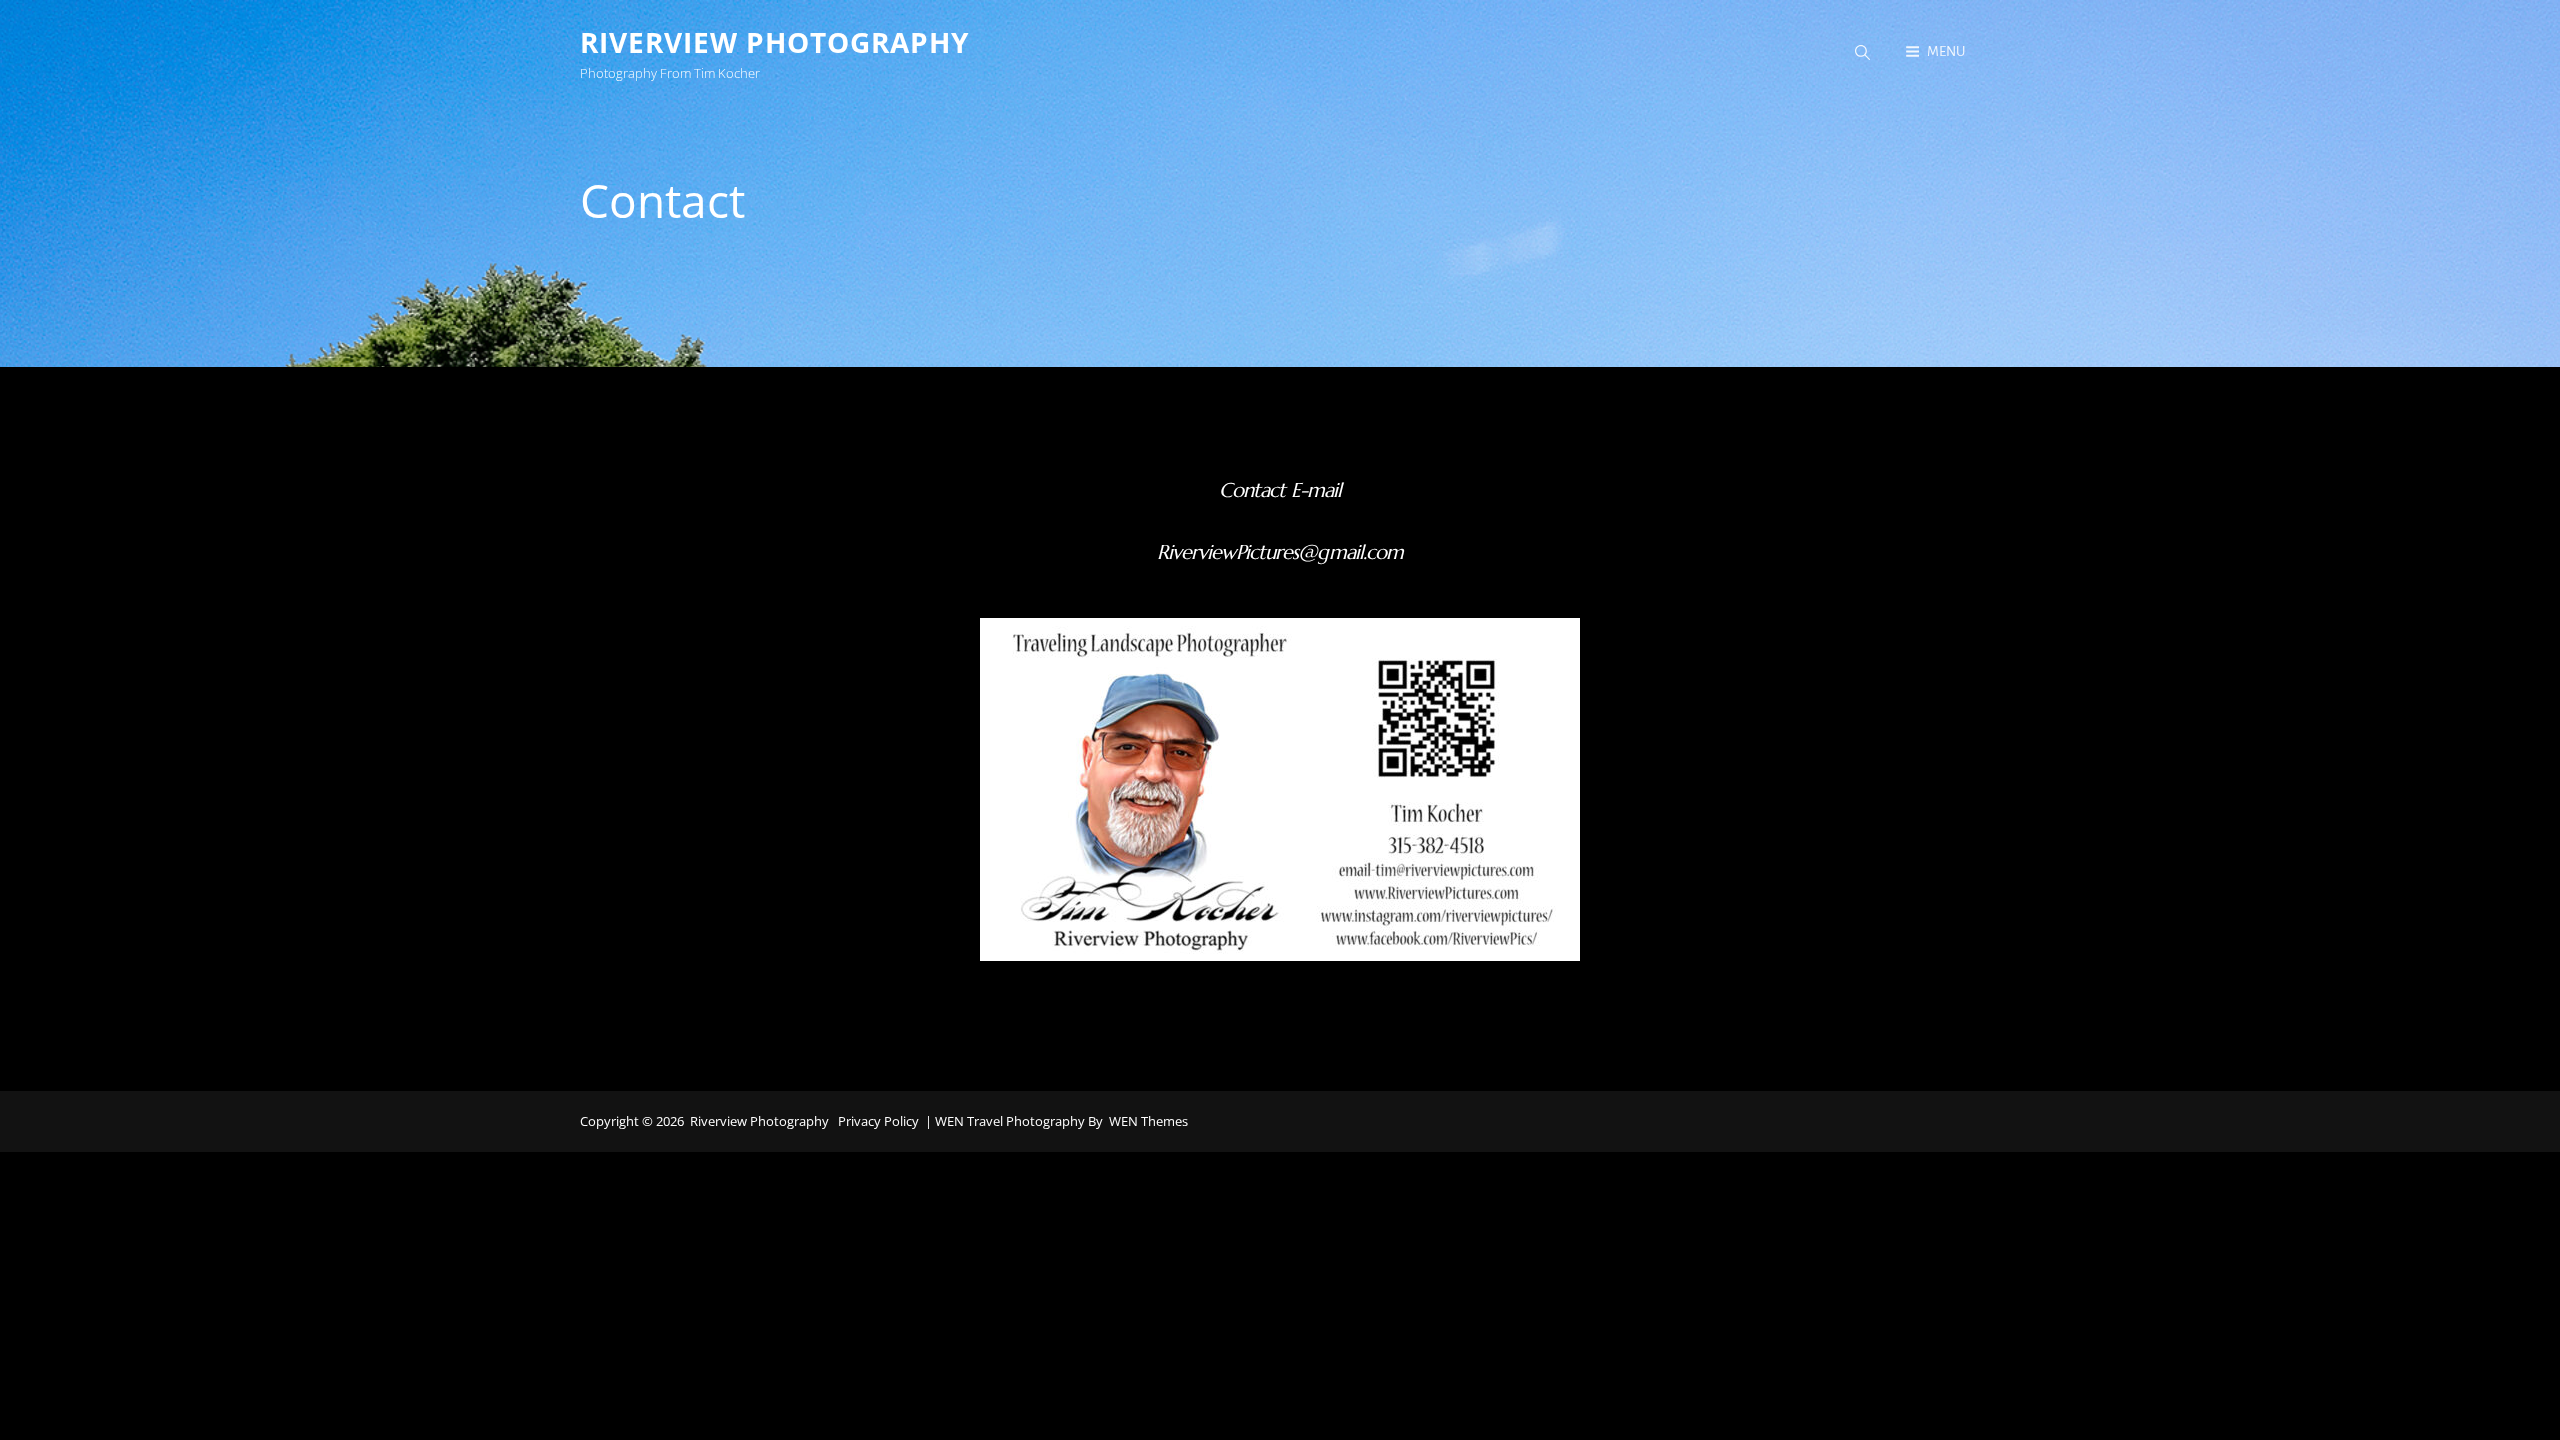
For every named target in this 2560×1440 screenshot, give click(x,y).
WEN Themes (1148, 1121)
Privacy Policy (878, 1121)
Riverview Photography (774, 42)
